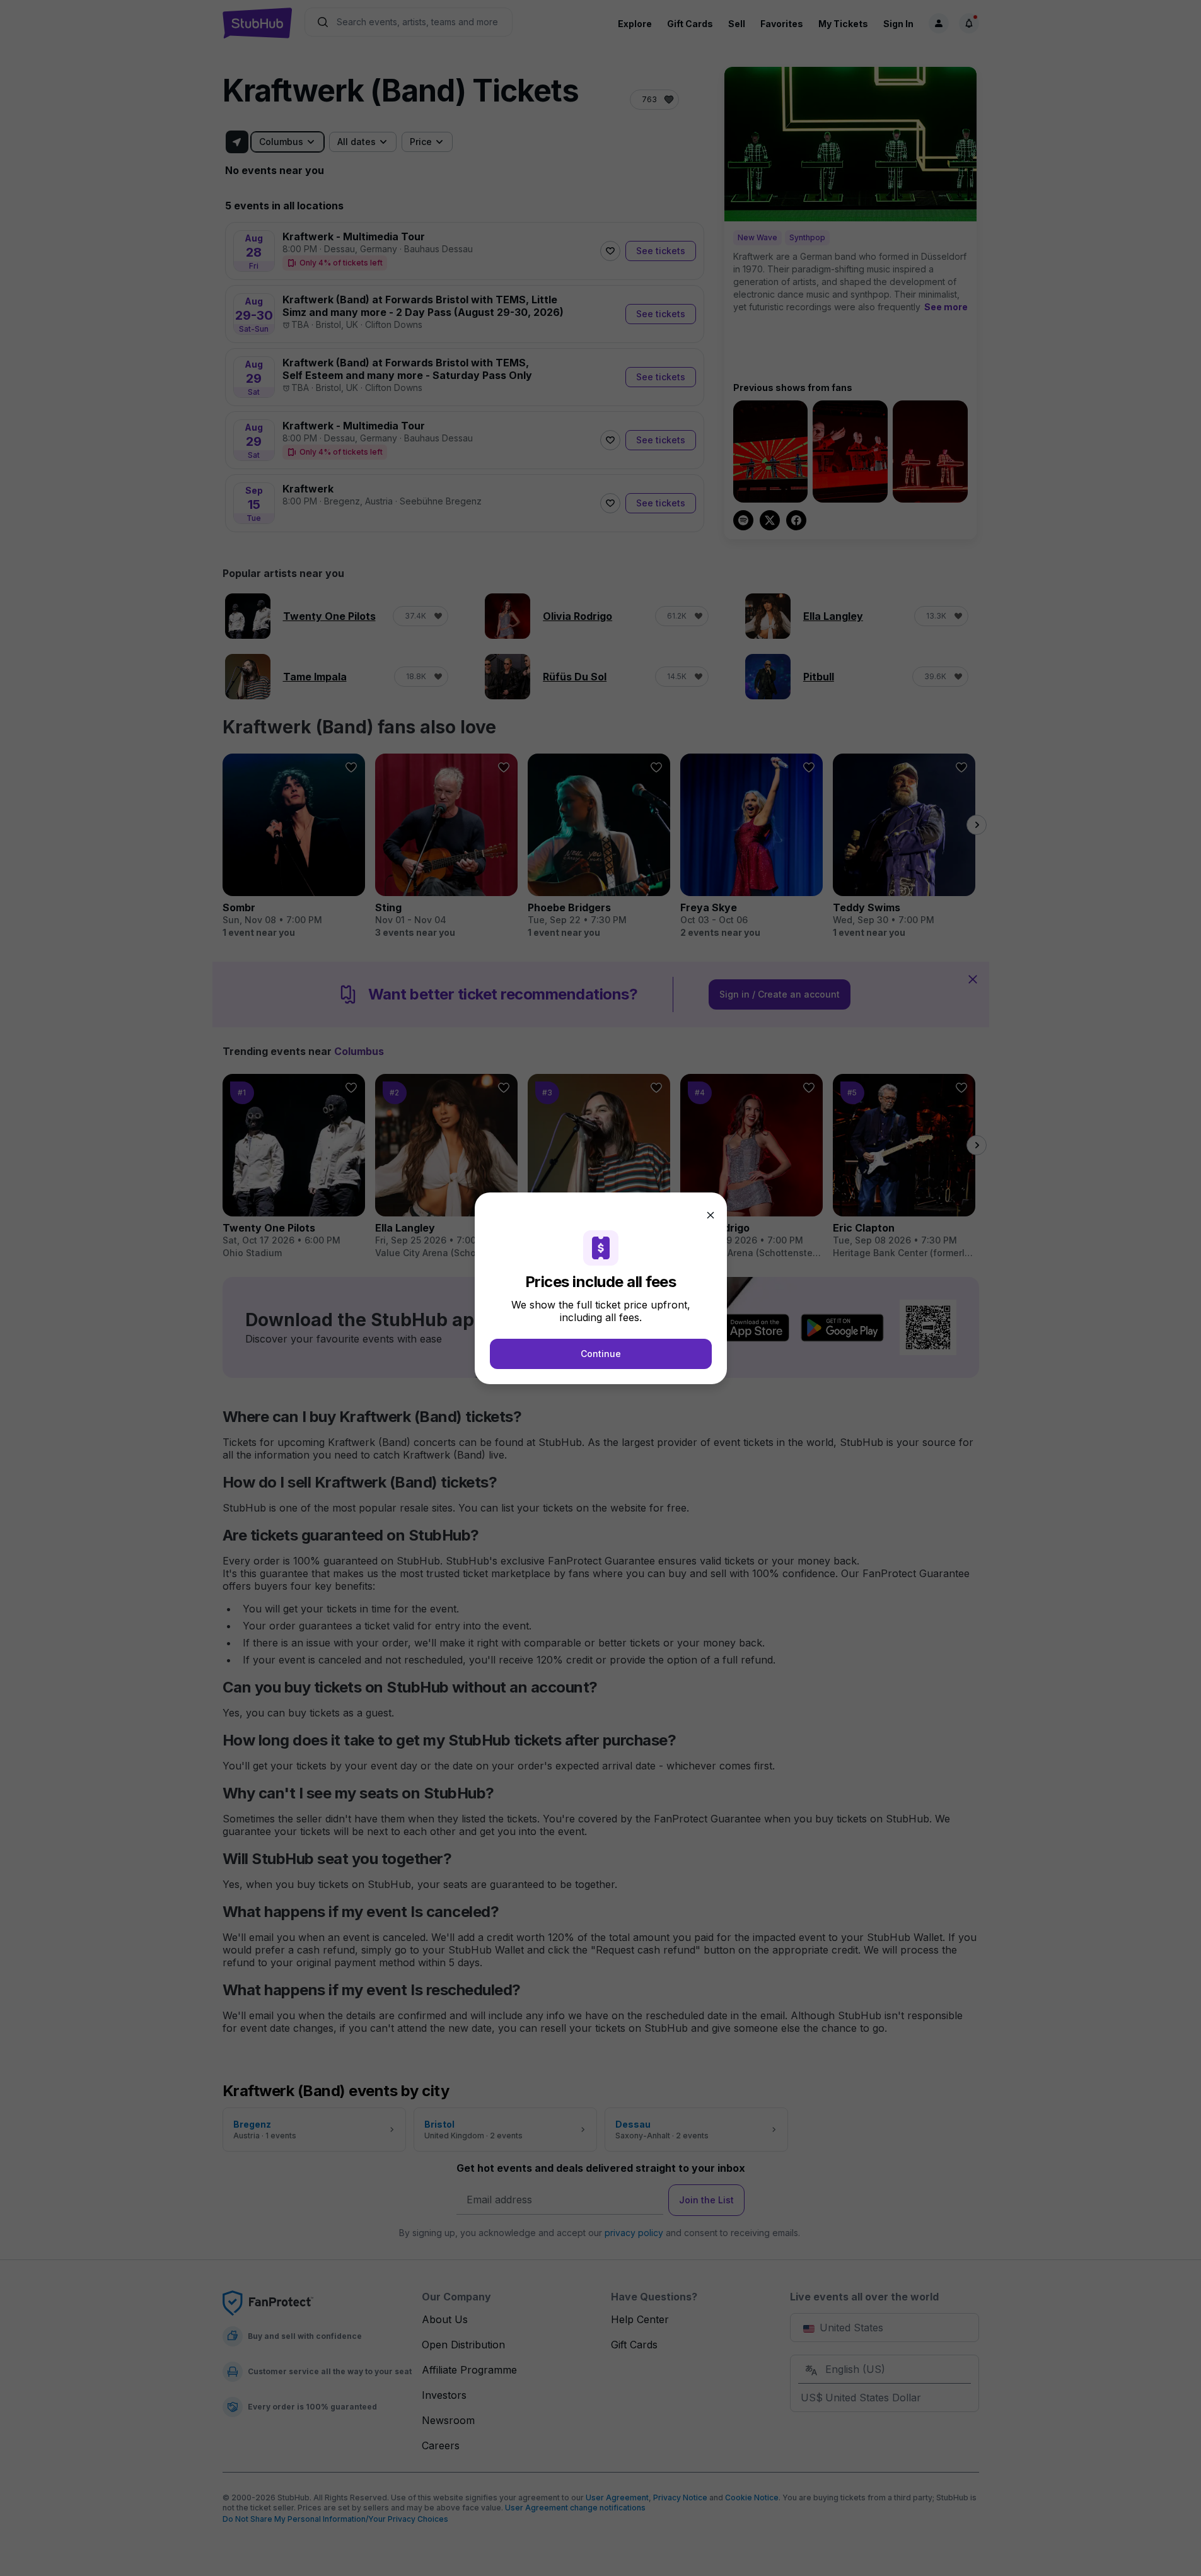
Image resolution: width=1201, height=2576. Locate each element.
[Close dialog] (711, 1215)
